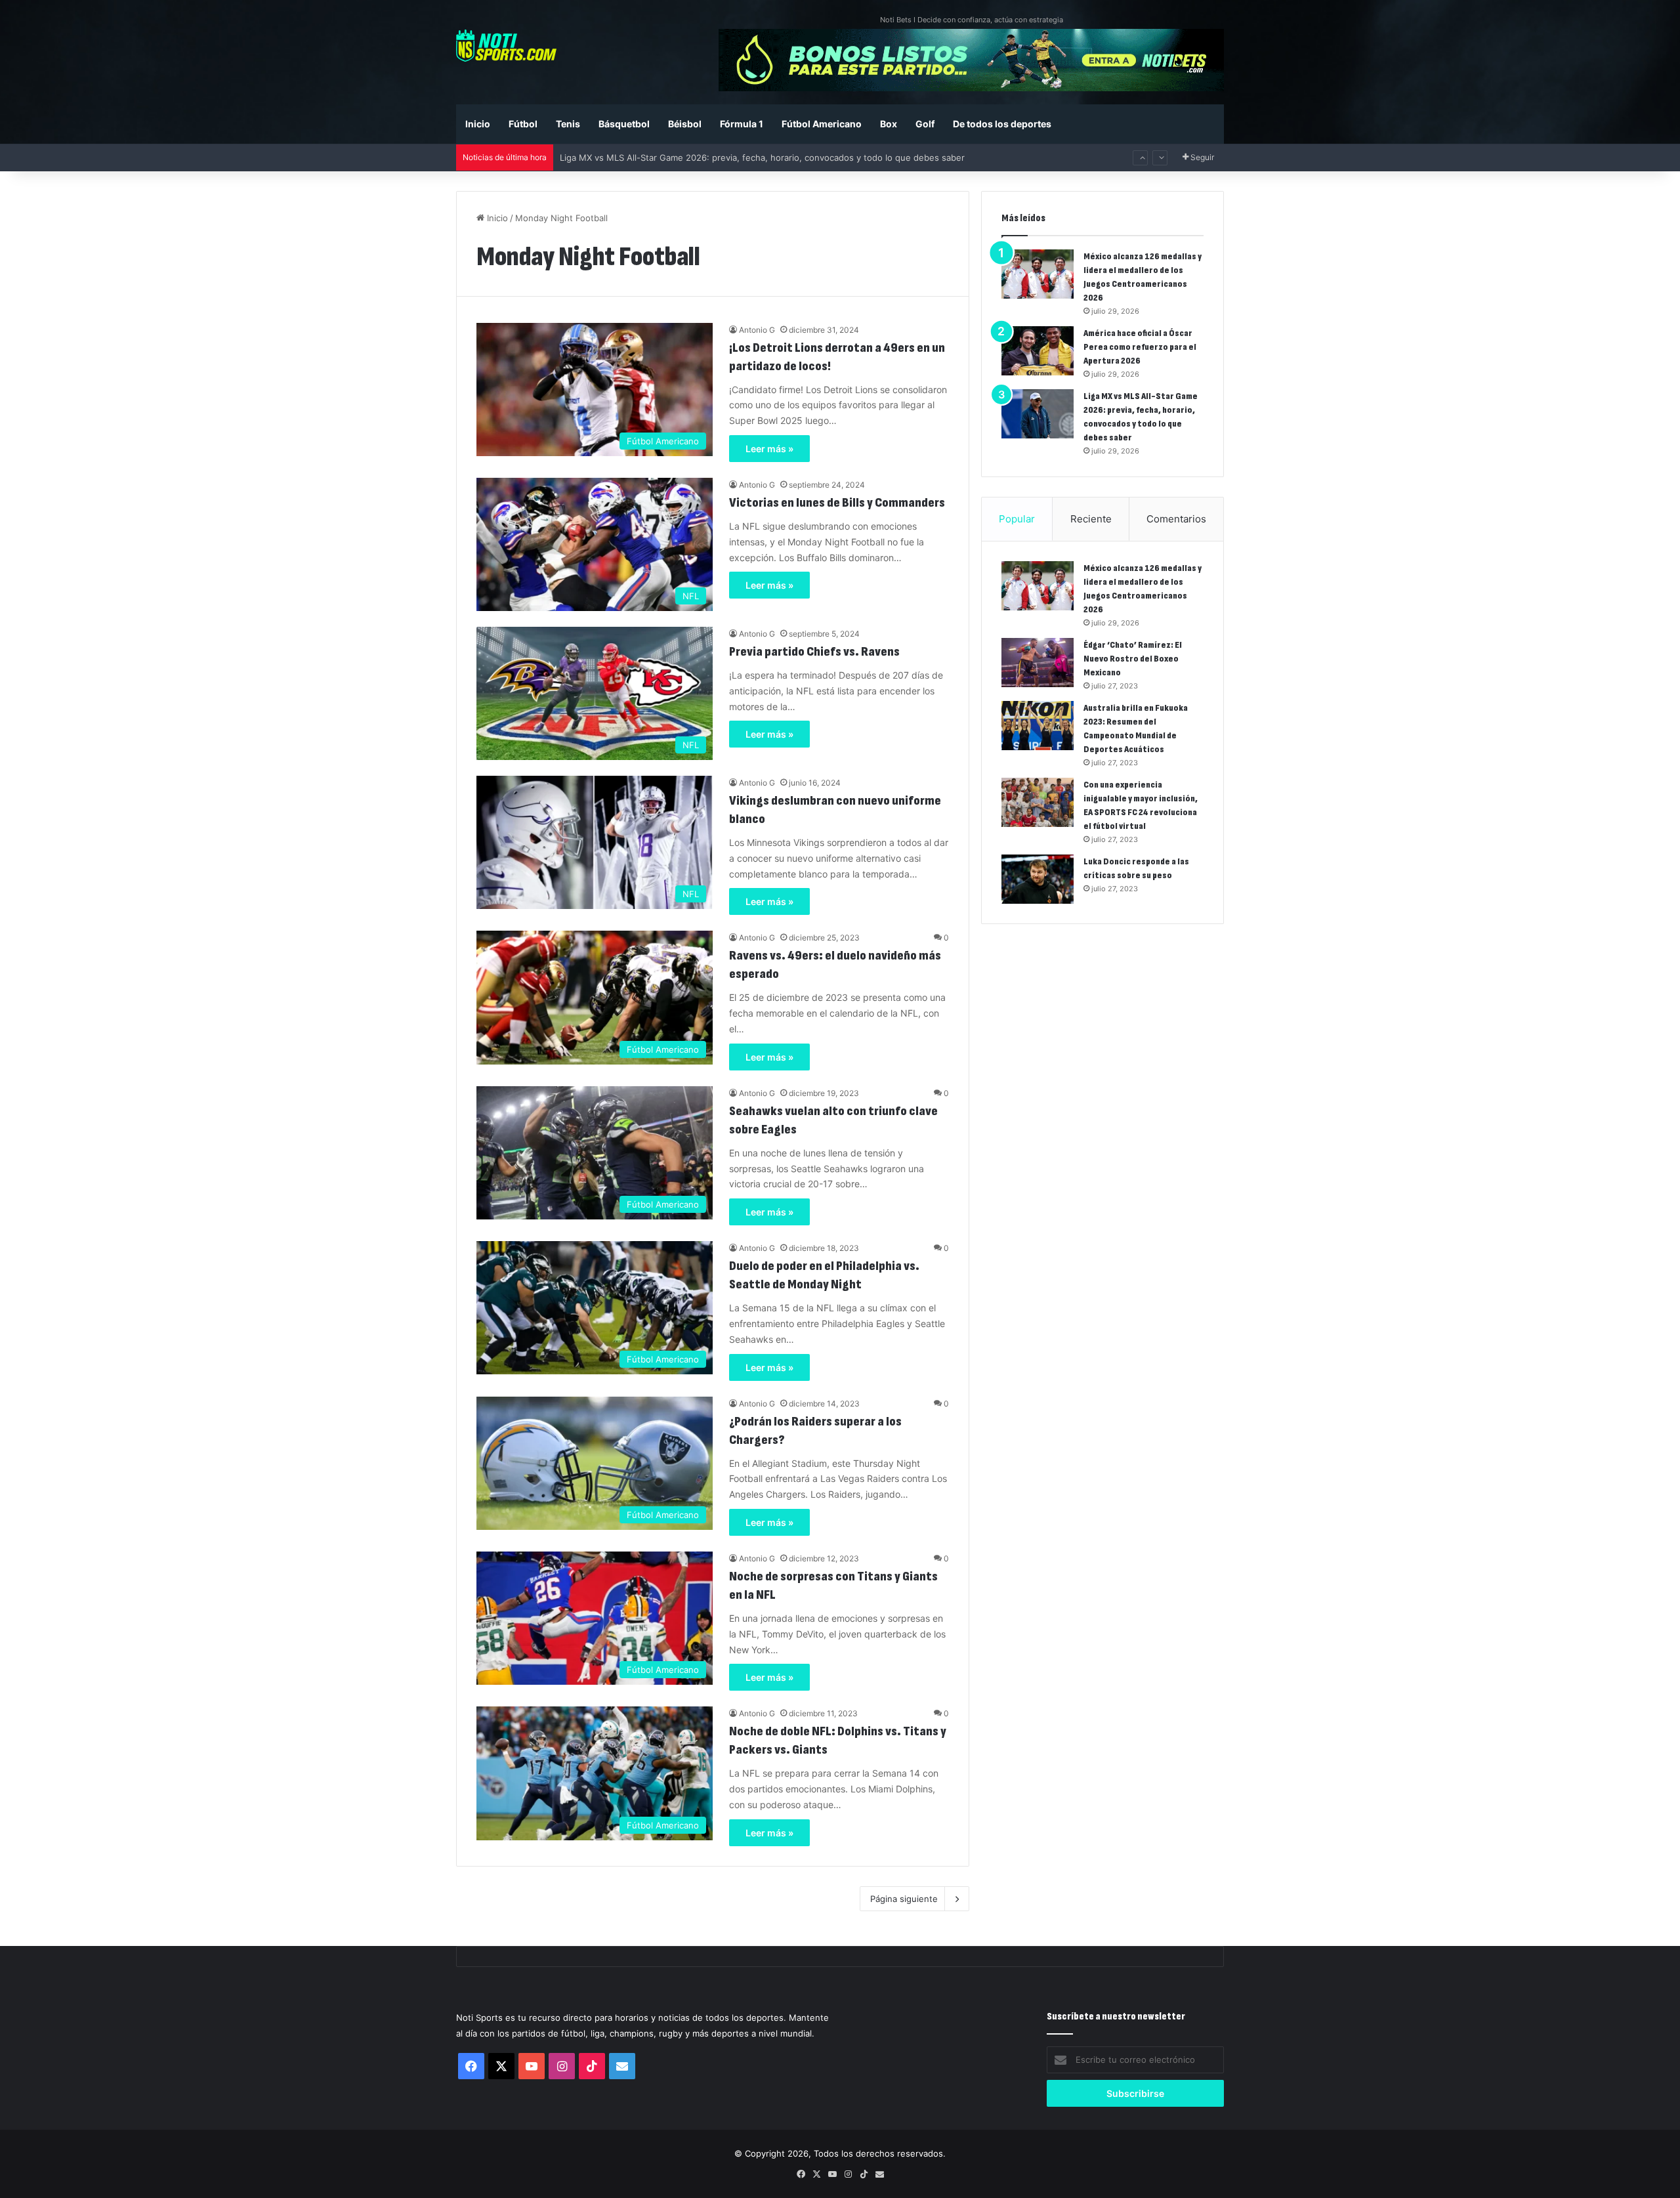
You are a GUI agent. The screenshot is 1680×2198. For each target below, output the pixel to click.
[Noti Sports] (506, 46)
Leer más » (769, 449)
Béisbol (685, 124)
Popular (1017, 519)
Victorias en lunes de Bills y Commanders (837, 503)
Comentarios (1176, 519)
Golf (925, 124)
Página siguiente (904, 1899)
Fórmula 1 (742, 124)
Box (889, 124)
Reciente (1091, 519)
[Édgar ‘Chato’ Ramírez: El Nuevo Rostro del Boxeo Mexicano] (1038, 663)
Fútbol (523, 124)
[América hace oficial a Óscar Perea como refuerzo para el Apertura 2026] (1038, 351)
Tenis (568, 124)
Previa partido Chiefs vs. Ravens (814, 652)
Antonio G (757, 330)
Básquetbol (624, 124)
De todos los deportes (1002, 124)
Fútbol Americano (822, 124)
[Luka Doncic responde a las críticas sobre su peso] (1038, 879)
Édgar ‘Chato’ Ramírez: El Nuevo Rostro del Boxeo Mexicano (1133, 659)
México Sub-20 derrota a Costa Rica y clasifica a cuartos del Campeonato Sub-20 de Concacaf (753, 158)
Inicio (478, 124)
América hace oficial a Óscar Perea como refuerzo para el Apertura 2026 (1140, 347)
